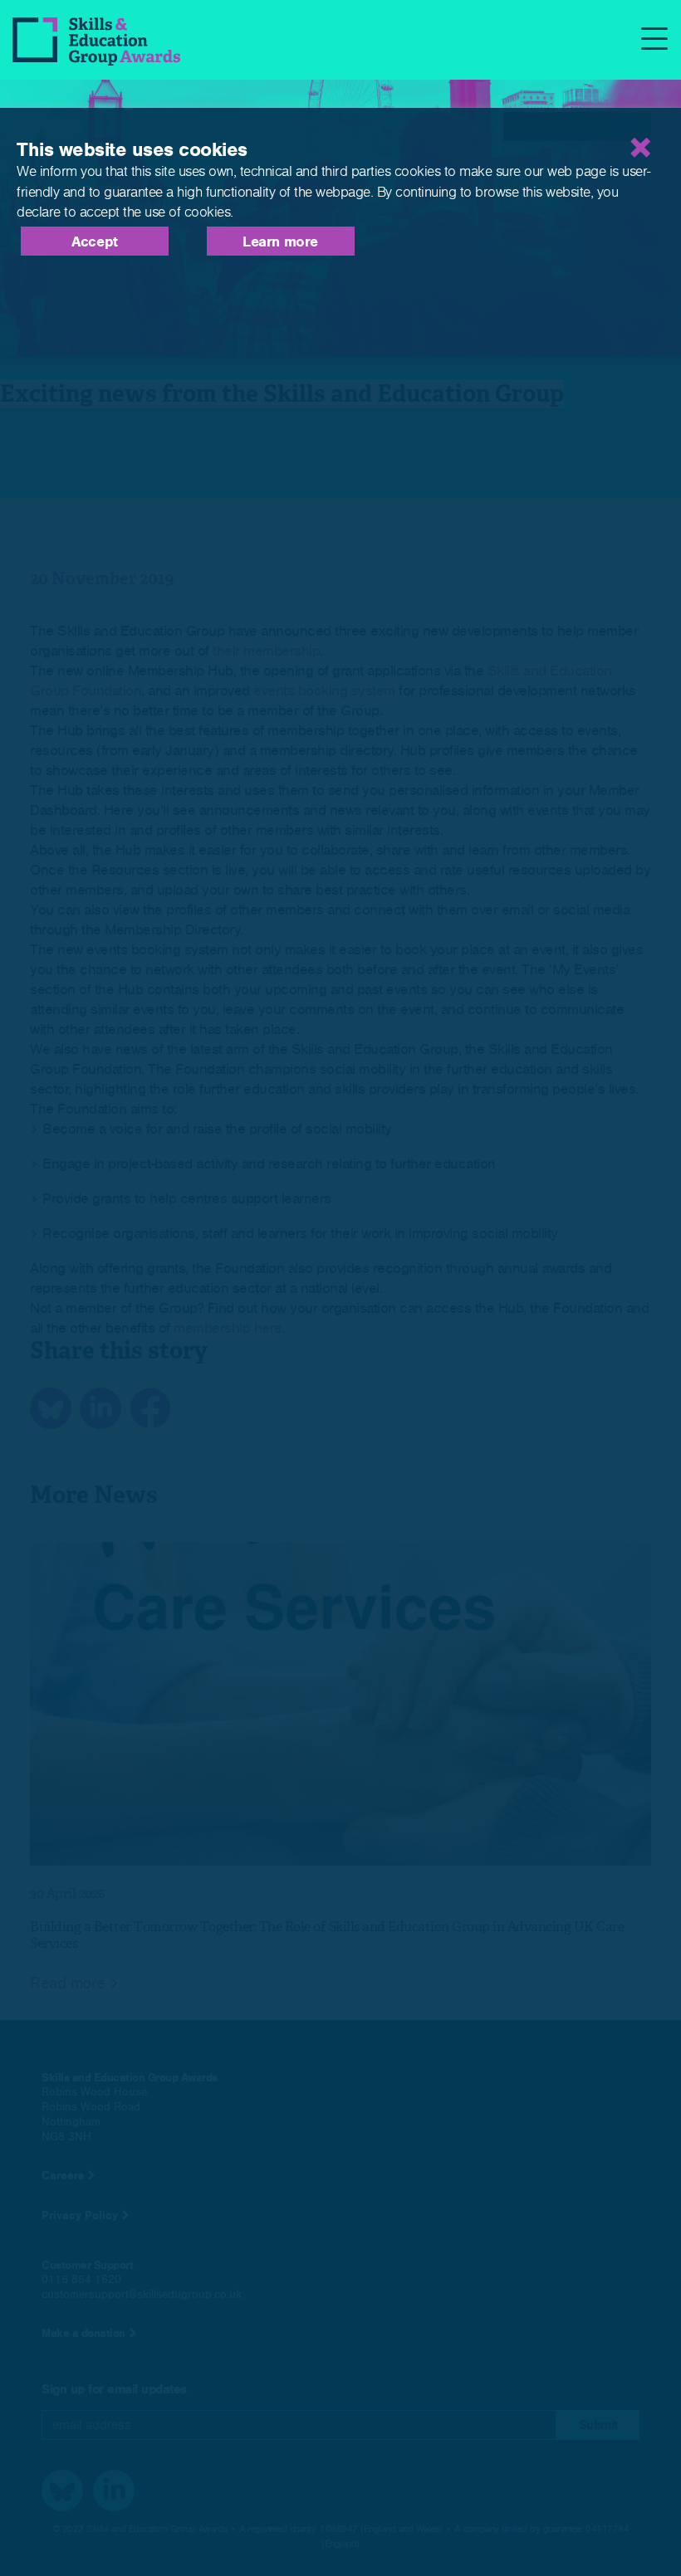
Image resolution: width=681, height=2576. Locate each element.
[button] (577, 127)
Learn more (280, 242)
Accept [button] (95, 242)
